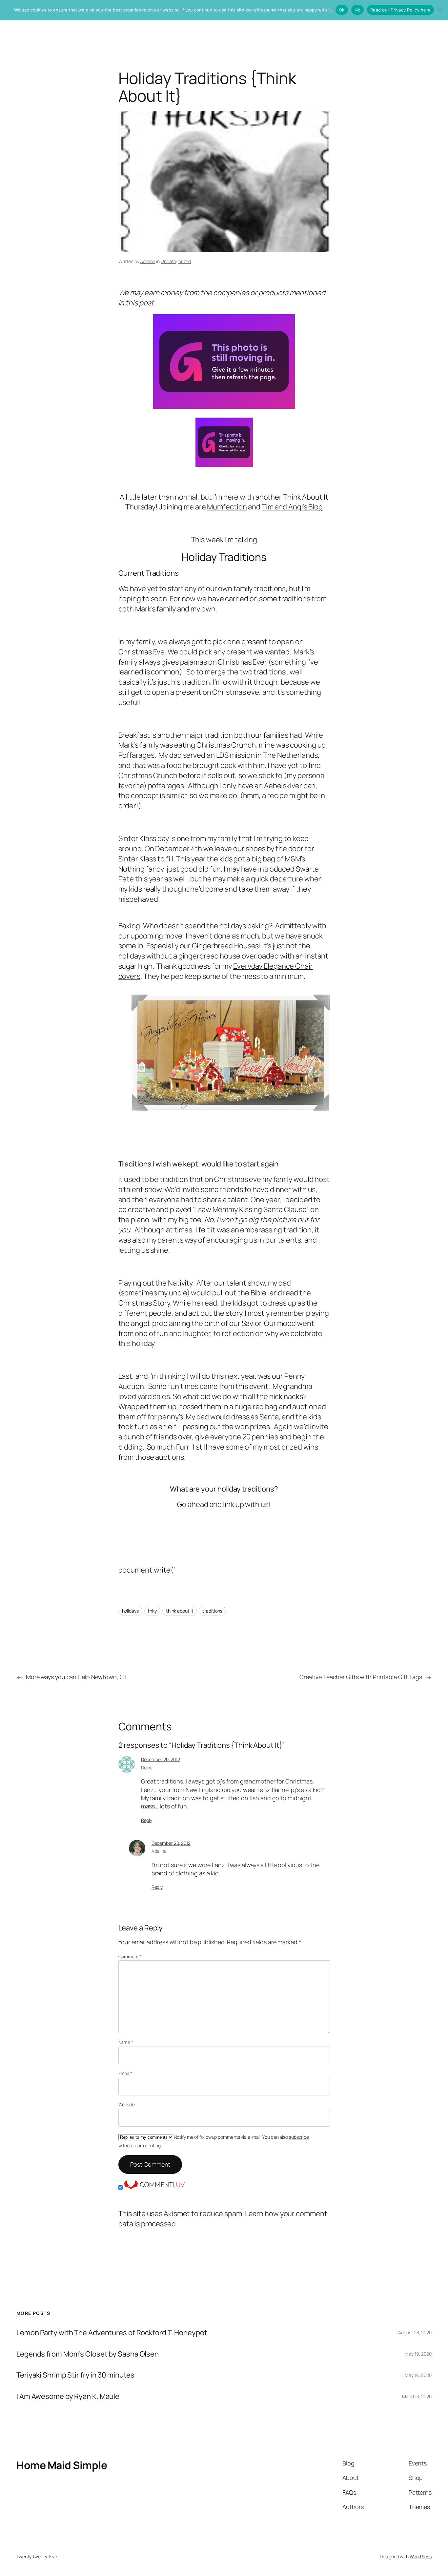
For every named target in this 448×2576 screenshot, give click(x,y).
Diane (147, 1768)
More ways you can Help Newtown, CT (77, 1677)
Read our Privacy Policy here (400, 10)
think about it (180, 1611)
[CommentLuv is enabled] (154, 2187)
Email (125, 2073)
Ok (342, 10)
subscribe (299, 2137)
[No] (440, 10)
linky (153, 1611)
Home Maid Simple (62, 2465)
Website (127, 2104)
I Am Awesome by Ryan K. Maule (68, 2396)
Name (126, 2042)
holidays (130, 1611)
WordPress (421, 2556)
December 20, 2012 (161, 1759)
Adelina (148, 261)
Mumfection (227, 507)
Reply (147, 1820)
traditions (212, 1611)
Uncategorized (176, 261)
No (358, 10)
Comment (130, 1957)
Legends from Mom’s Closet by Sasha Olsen (88, 2354)
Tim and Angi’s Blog (292, 507)
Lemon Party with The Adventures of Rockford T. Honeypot (112, 2333)
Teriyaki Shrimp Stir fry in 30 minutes (75, 2375)
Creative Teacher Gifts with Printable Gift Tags (361, 1677)
